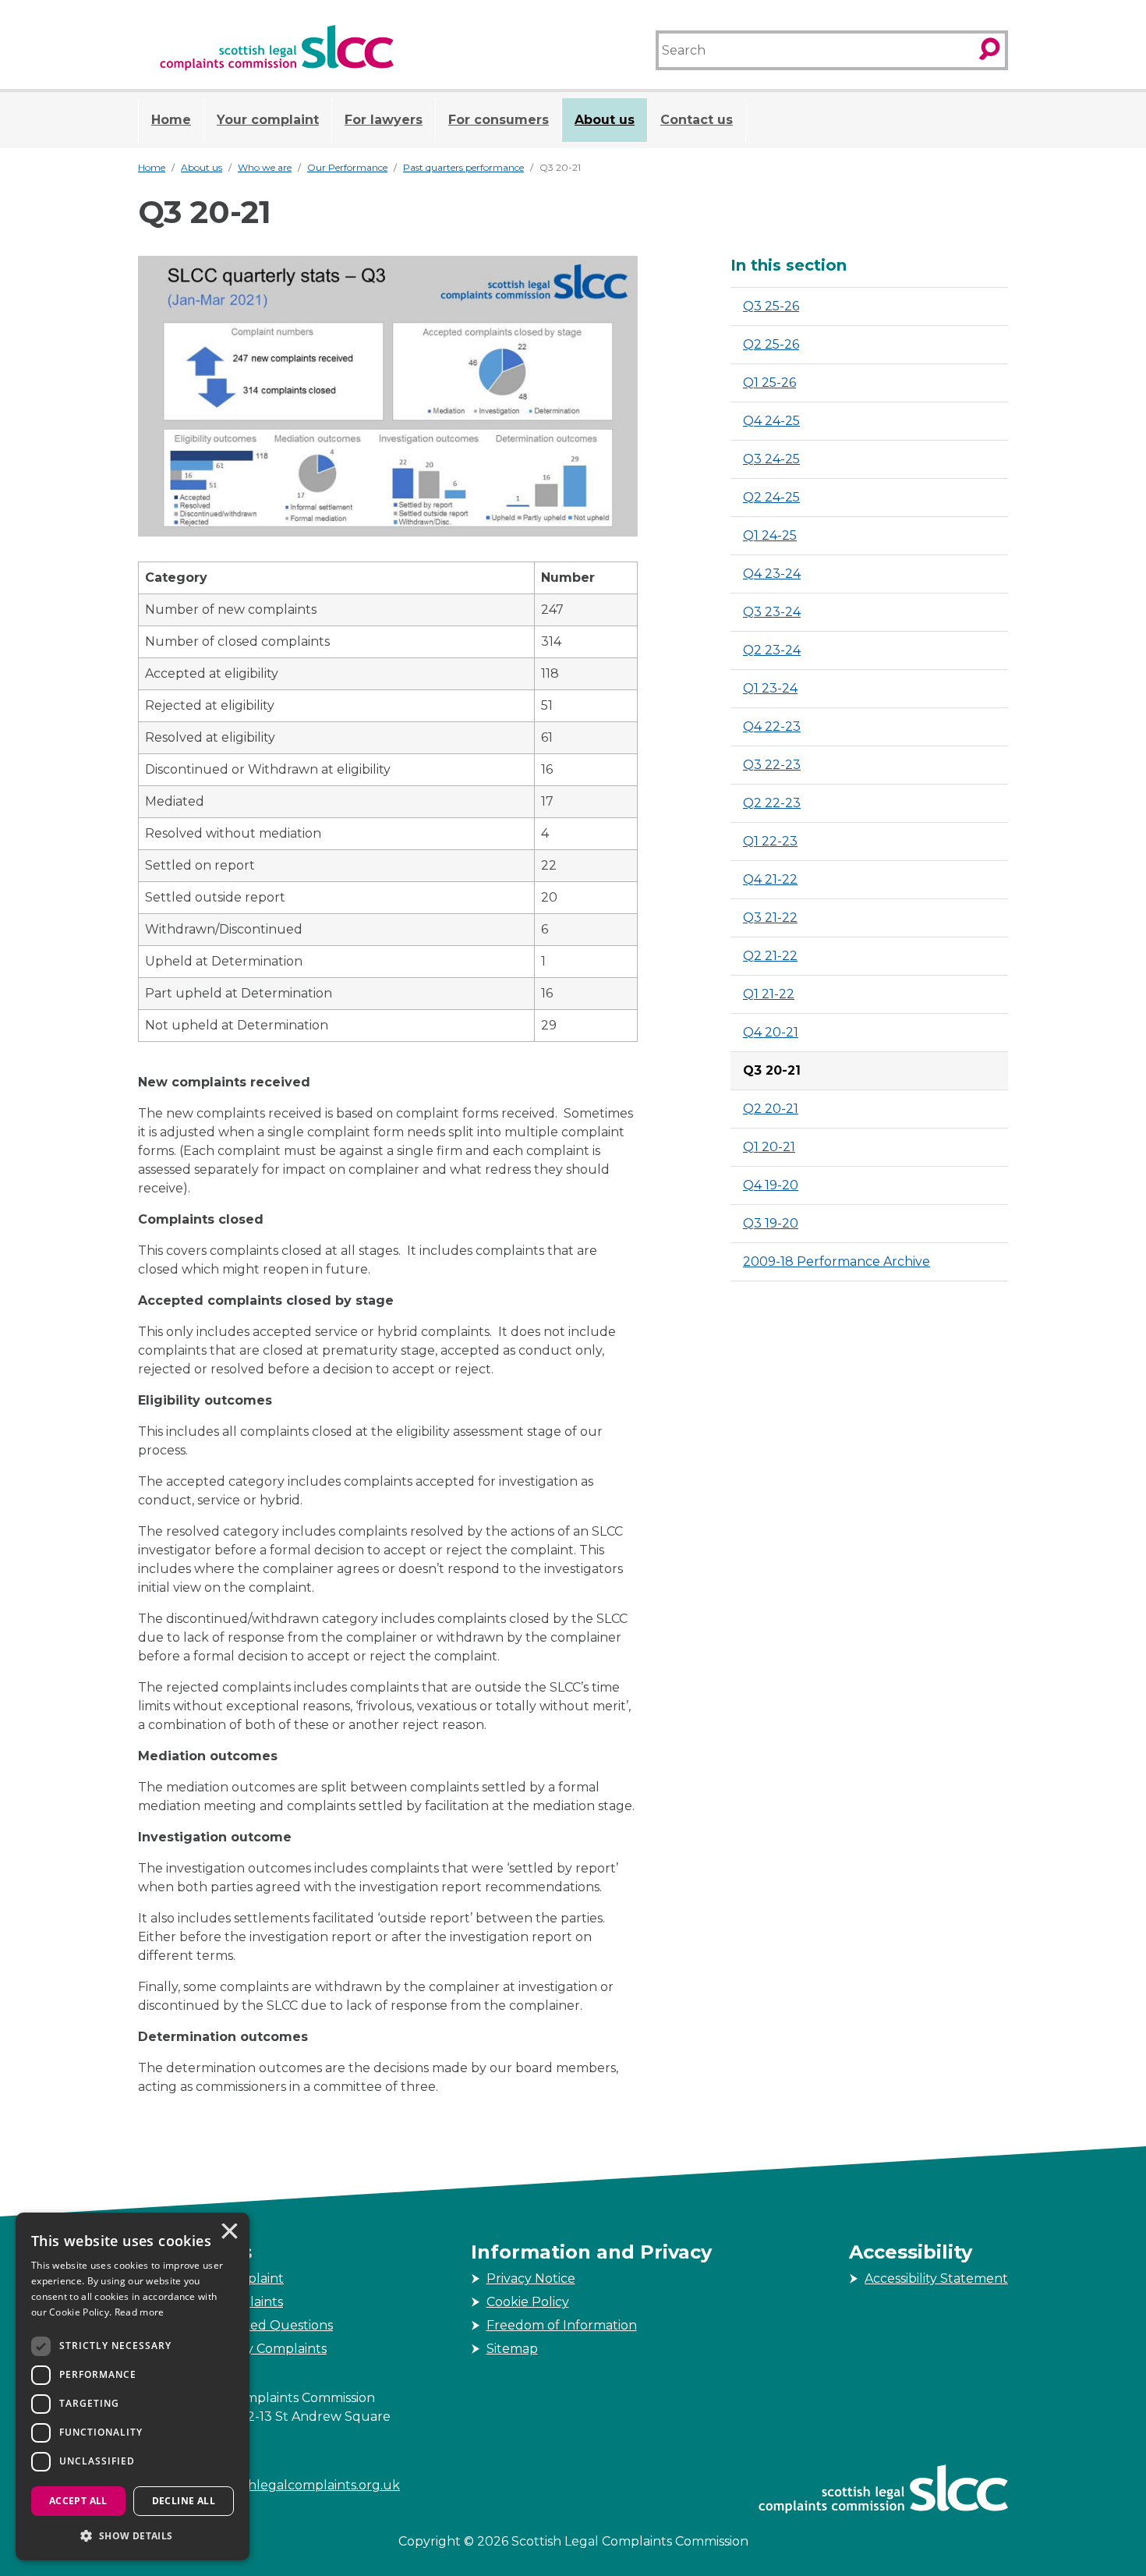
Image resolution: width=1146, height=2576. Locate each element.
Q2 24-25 (771, 497)
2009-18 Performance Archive (837, 1261)
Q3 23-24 (772, 612)
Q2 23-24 (772, 650)
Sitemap (512, 2349)
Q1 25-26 (769, 383)
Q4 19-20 (771, 1185)
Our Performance (347, 167)
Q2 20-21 (771, 1109)
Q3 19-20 (771, 1223)
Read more (140, 2312)
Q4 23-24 (772, 574)
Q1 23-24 (770, 688)
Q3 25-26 (771, 306)
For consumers (499, 120)
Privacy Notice (531, 2278)
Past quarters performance (463, 167)
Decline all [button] (184, 2501)
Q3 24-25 (771, 459)
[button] (133, 2535)
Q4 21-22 (770, 879)
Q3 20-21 (772, 1070)
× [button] (228, 2233)
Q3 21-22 (770, 918)
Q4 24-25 (771, 421)
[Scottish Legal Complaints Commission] (277, 48)
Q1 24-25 (770, 535)
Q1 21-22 (769, 994)
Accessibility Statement (936, 2278)
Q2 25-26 (771, 344)
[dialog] (133, 2386)
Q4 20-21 (771, 1032)
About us (605, 120)
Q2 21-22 (770, 956)
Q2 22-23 (772, 803)
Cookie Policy (528, 2302)
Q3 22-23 (772, 765)
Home (171, 120)
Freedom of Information (562, 2325)
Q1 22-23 (770, 841)
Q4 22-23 (772, 726)
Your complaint (268, 120)
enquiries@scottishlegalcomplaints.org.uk (269, 2485)
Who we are (265, 167)
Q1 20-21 (769, 1147)
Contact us (697, 120)
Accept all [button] (78, 2501)
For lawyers (384, 120)
